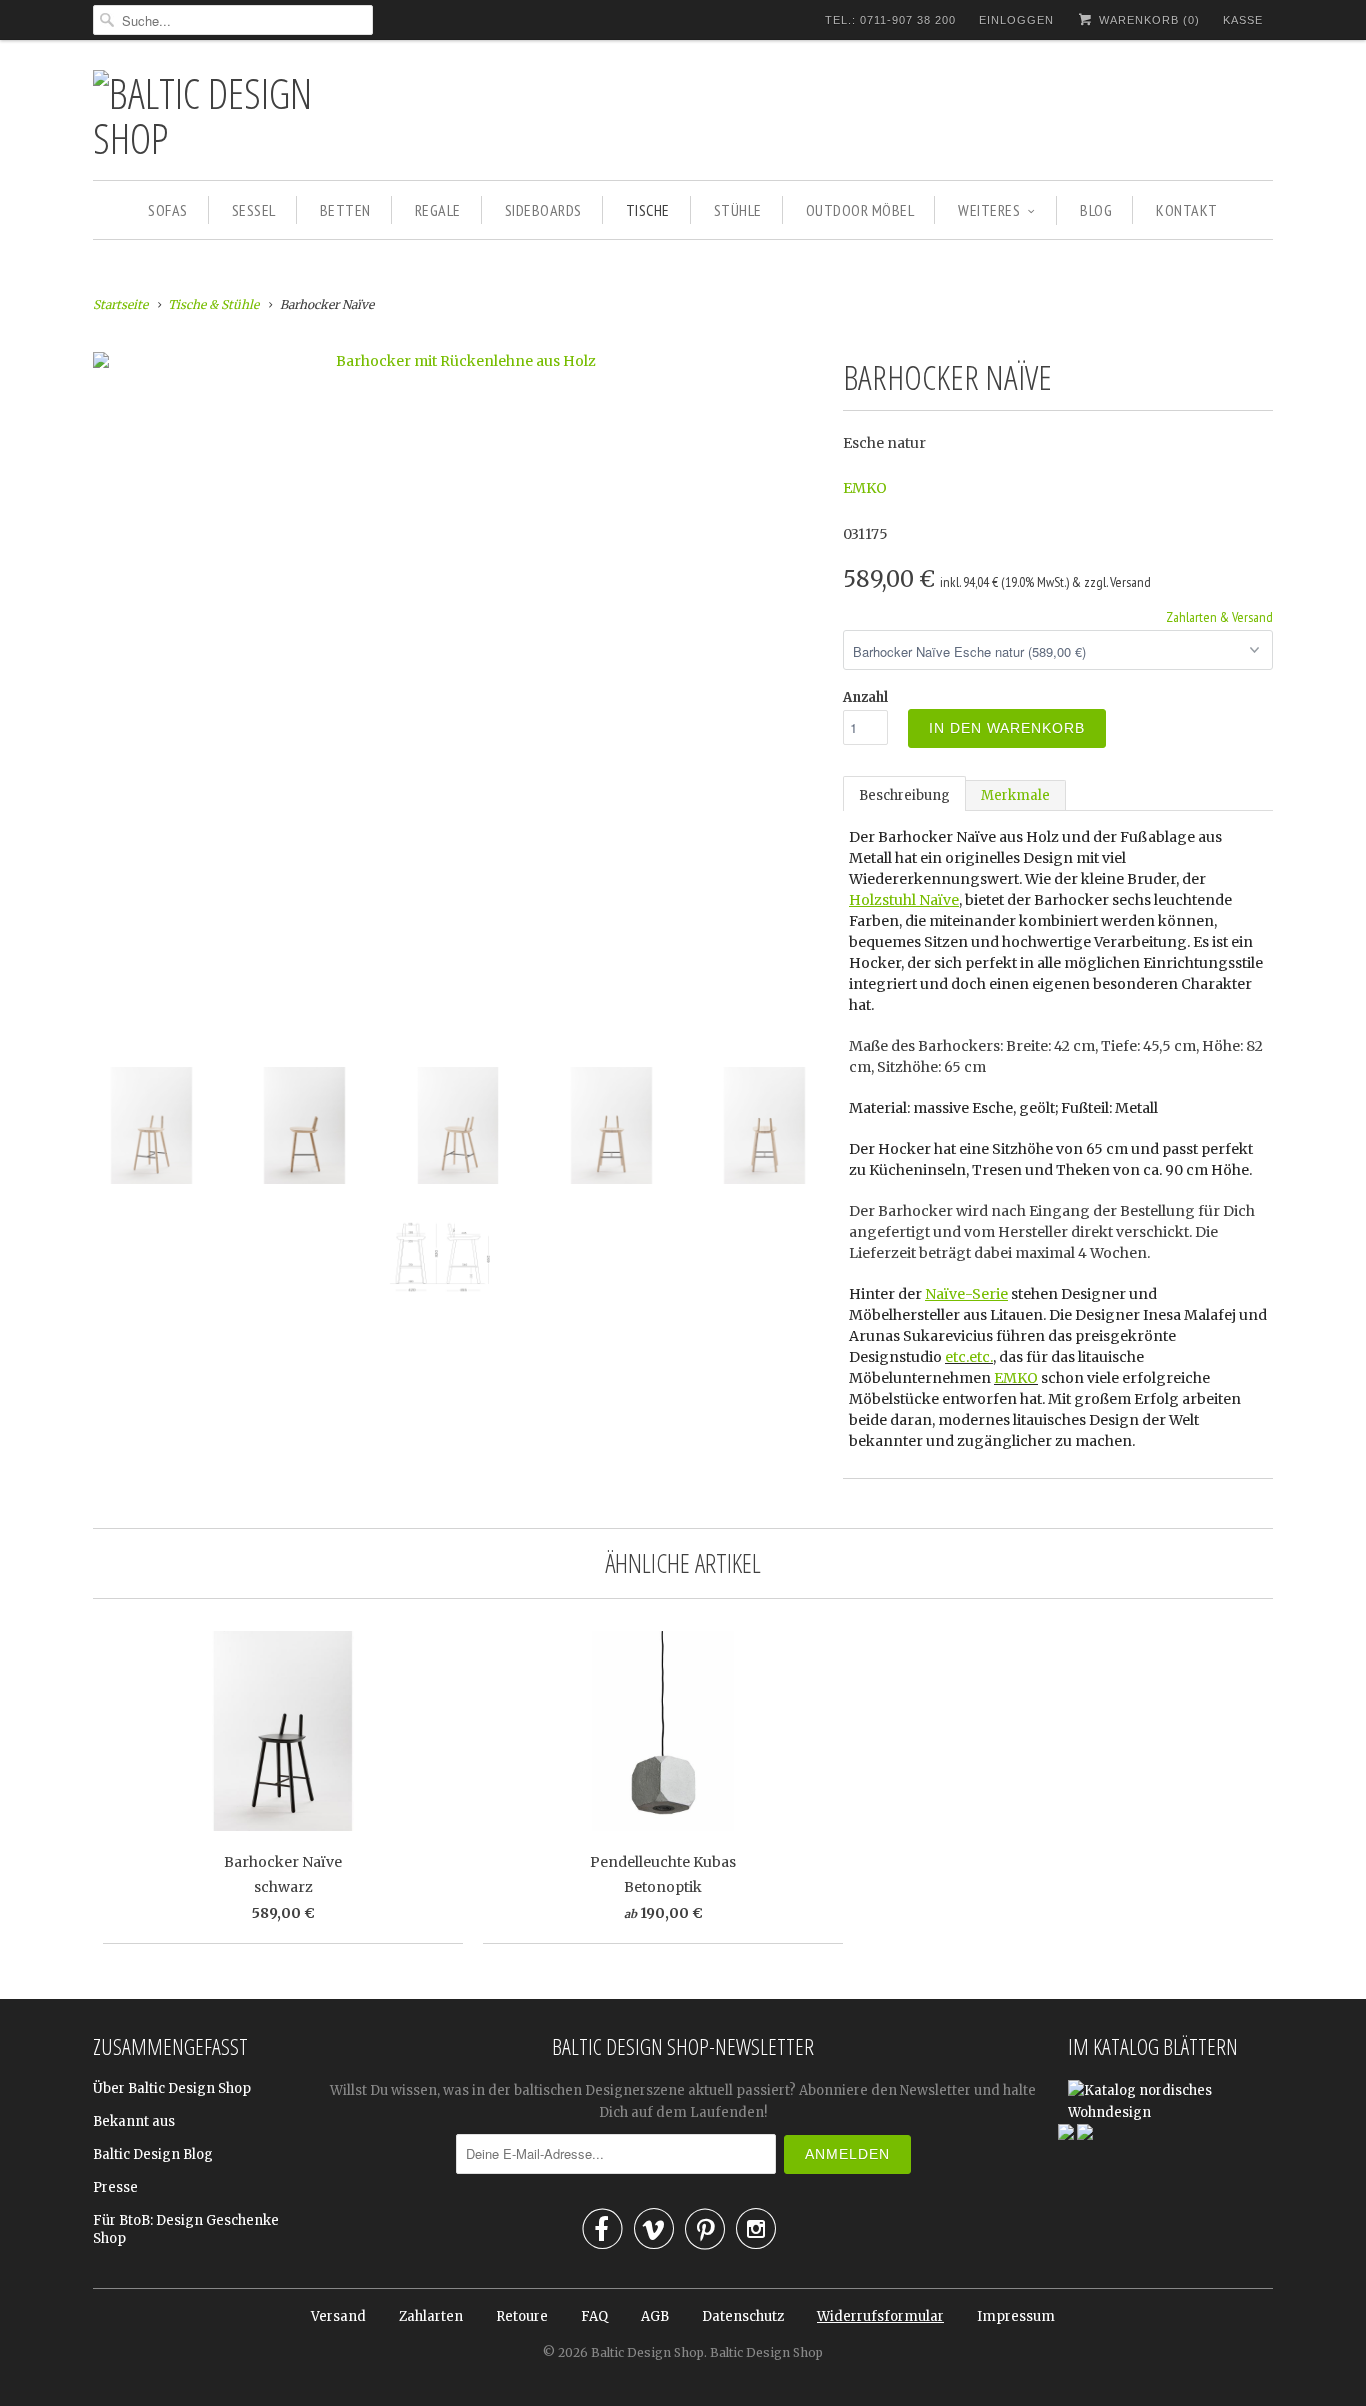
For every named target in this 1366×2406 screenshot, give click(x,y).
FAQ (594, 2316)
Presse (115, 2187)
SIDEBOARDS (543, 210)
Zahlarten (431, 2316)
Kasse (1243, 20)
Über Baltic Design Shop (172, 2088)
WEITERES (989, 210)
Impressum (1016, 2316)
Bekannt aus (134, 2121)
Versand (338, 2316)
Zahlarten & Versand (1219, 617)
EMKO (865, 488)
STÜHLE (738, 210)
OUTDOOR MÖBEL (860, 210)
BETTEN (345, 210)
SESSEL (254, 210)
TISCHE (648, 210)
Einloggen (1016, 20)
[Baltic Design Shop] (233, 115)
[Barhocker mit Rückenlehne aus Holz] (458, 361)
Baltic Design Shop (647, 2352)
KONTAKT (1187, 210)
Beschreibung (904, 795)
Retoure (522, 2316)
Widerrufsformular (880, 2316)
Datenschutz (743, 2316)
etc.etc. (969, 1357)
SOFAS (168, 210)
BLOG (1096, 210)
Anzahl (865, 697)
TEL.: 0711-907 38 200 (890, 20)
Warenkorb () (1147, 20)
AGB (655, 2316)
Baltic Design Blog (153, 2154)
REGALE (438, 210)
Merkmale (1015, 795)
